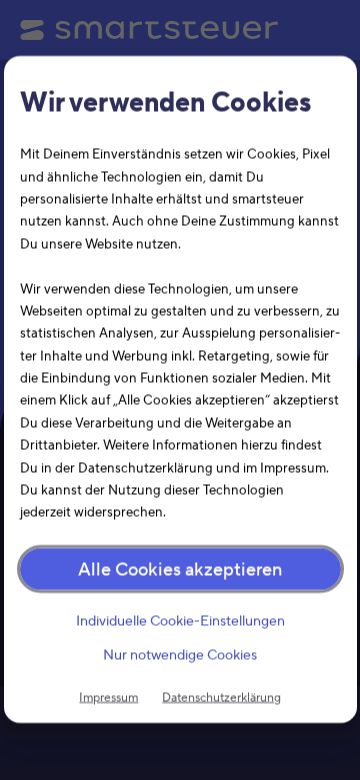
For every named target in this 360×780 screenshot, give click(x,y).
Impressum (108, 697)
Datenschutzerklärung (221, 697)
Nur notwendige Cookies (180, 656)
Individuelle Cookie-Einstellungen (179, 621)
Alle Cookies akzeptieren (180, 569)
